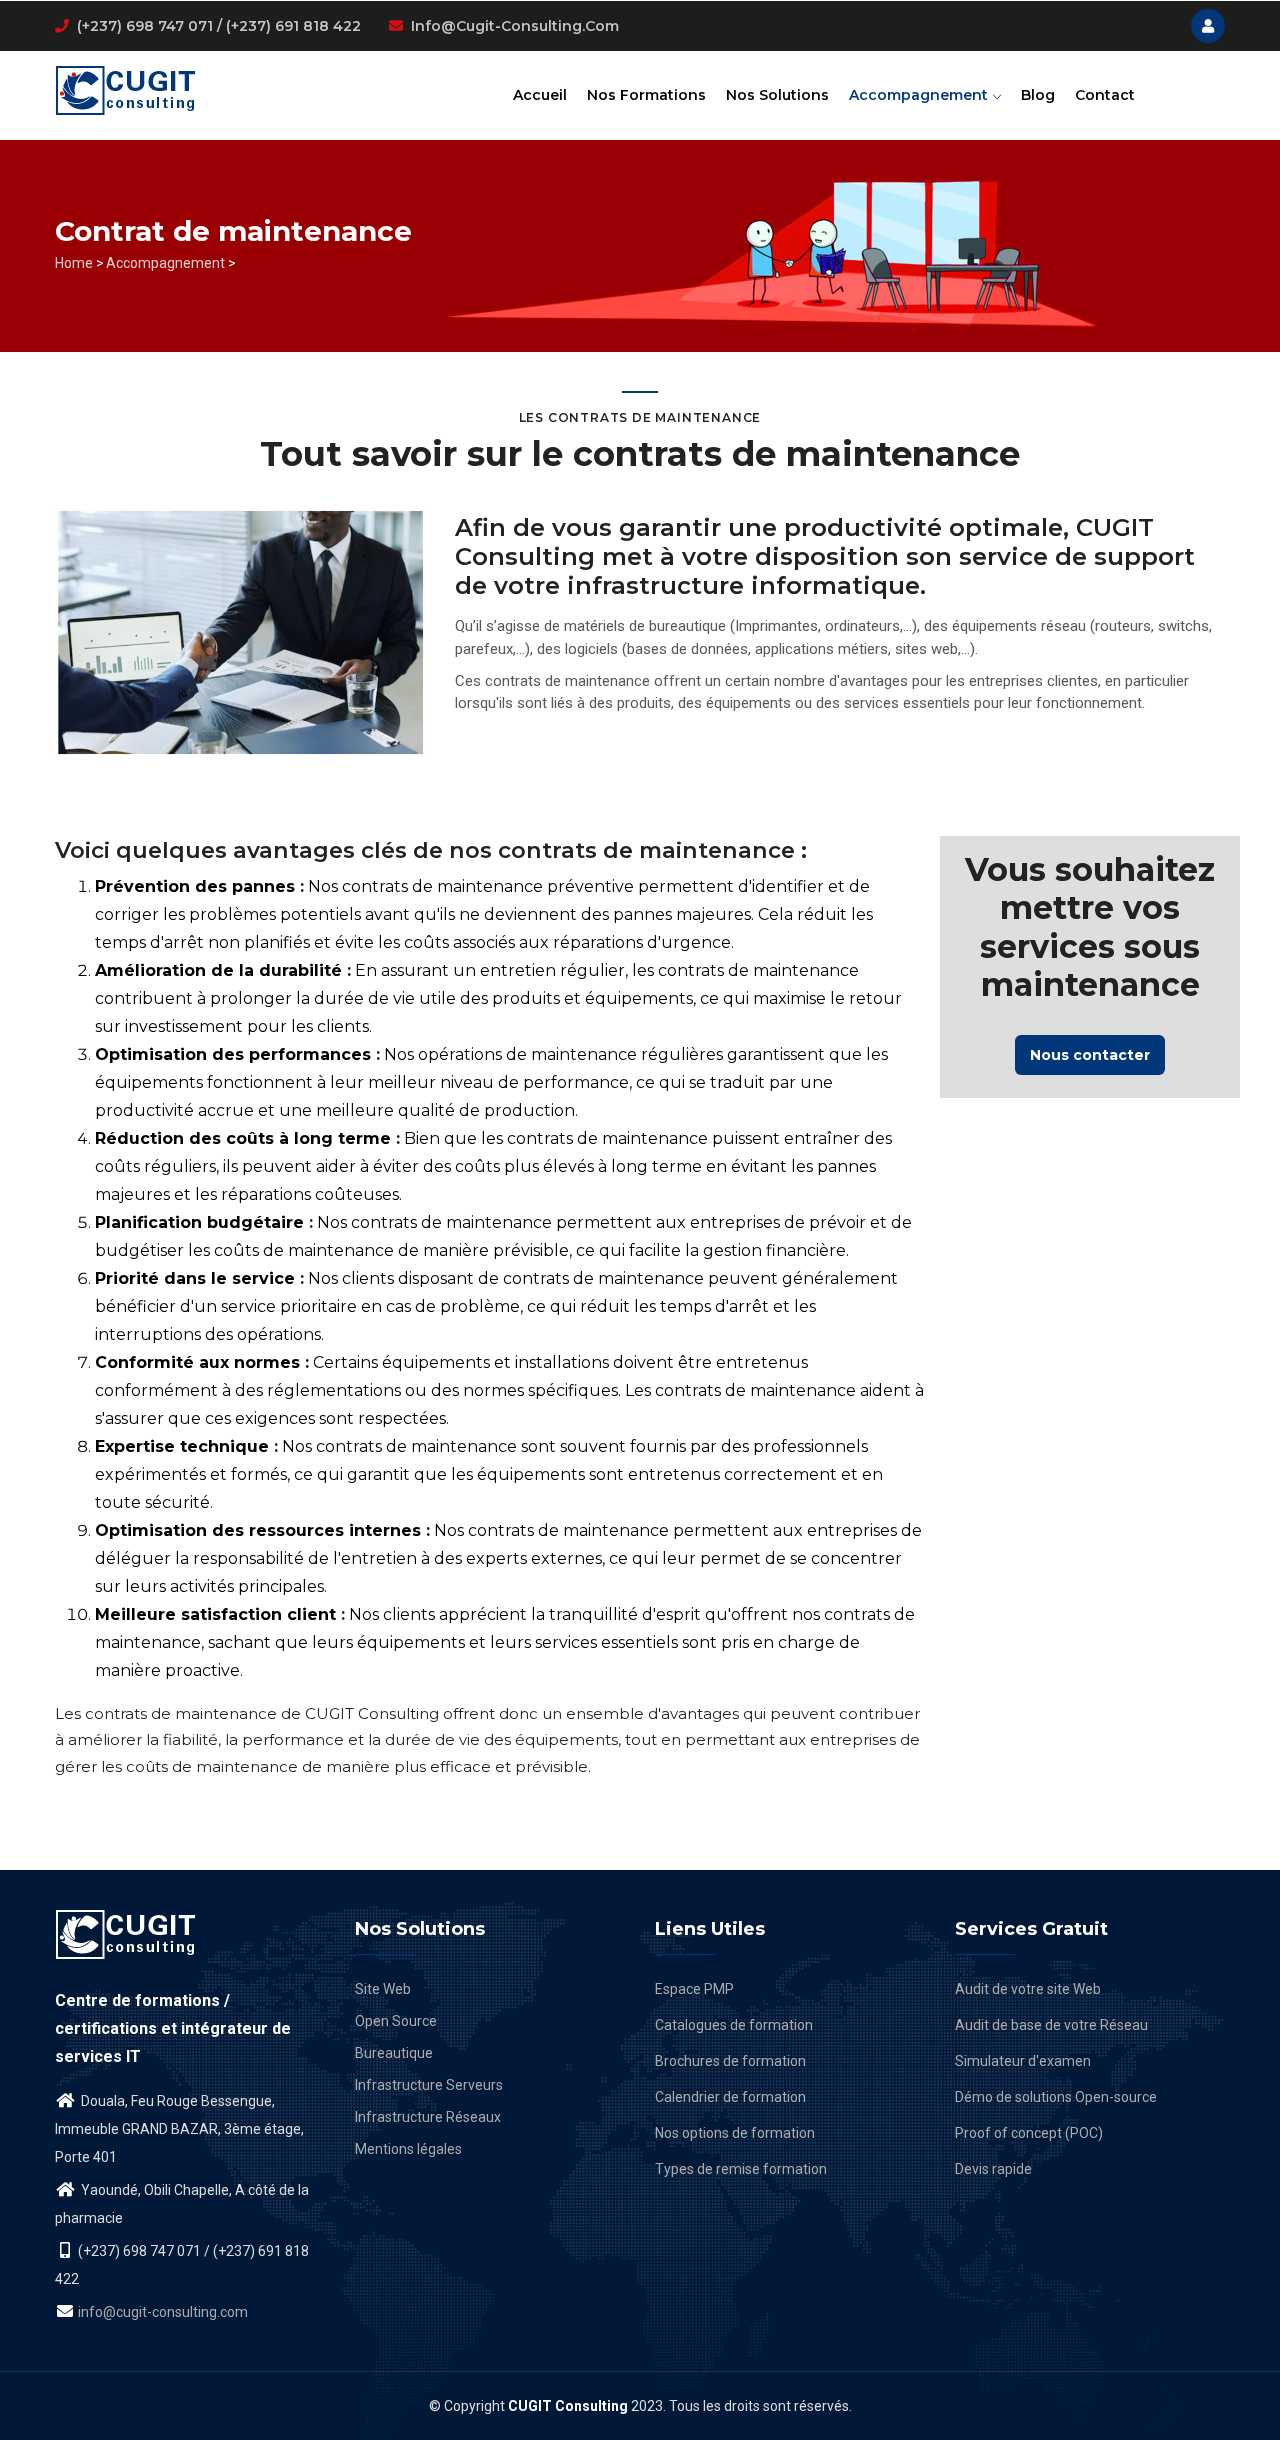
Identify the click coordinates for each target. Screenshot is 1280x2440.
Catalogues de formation (734, 2025)
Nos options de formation (735, 2133)
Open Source (396, 2021)
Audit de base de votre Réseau (1051, 2025)
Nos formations (646, 95)
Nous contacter (1090, 1055)
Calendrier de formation (730, 2097)
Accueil (540, 95)
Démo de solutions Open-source (1056, 2097)
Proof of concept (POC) (1029, 2133)
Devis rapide (993, 2169)
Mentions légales (408, 2149)
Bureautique (394, 2053)
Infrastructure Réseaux (428, 2117)
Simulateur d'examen (1023, 2061)
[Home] (126, 88)
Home (74, 263)
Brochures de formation (730, 2061)
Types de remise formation (741, 2169)
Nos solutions (777, 95)
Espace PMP (694, 1989)
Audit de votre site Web (1028, 1989)
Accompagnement (920, 95)
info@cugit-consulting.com (515, 26)
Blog (1038, 95)
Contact (1105, 95)
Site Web (383, 1989)
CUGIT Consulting (568, 2406)
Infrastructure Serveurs (429, 2085)
